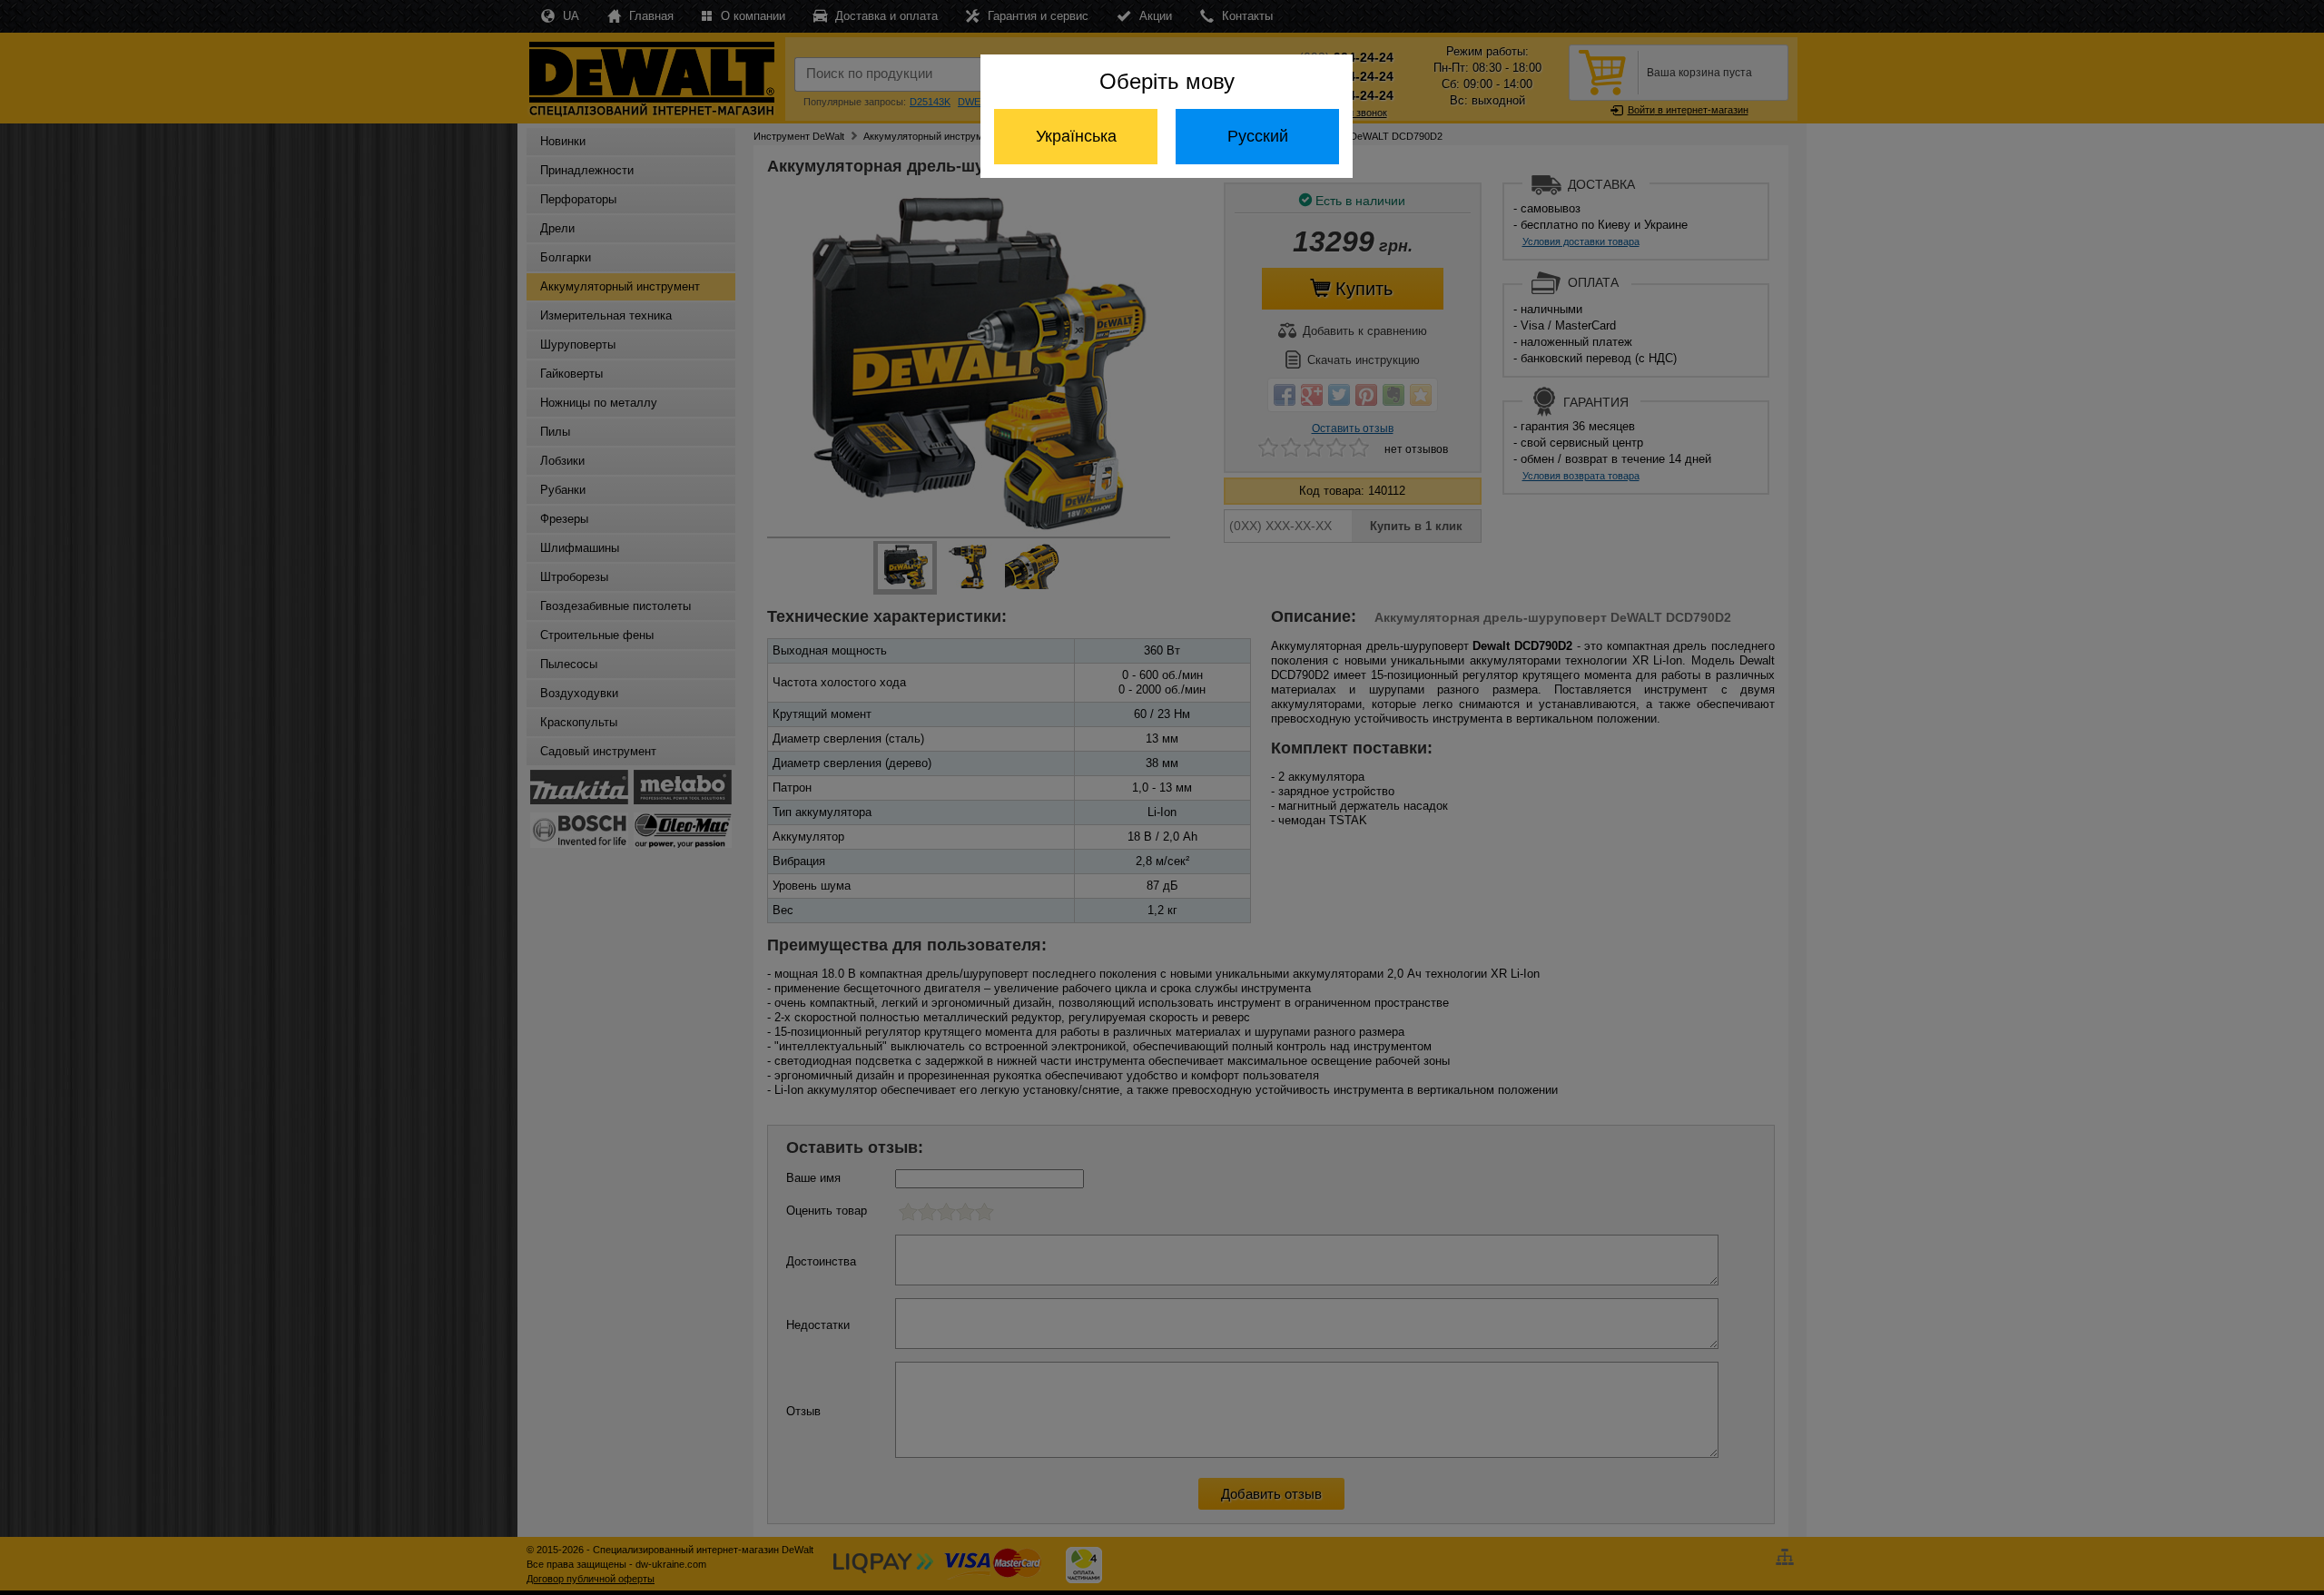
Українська (1076, 136)
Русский (1258, 136)
